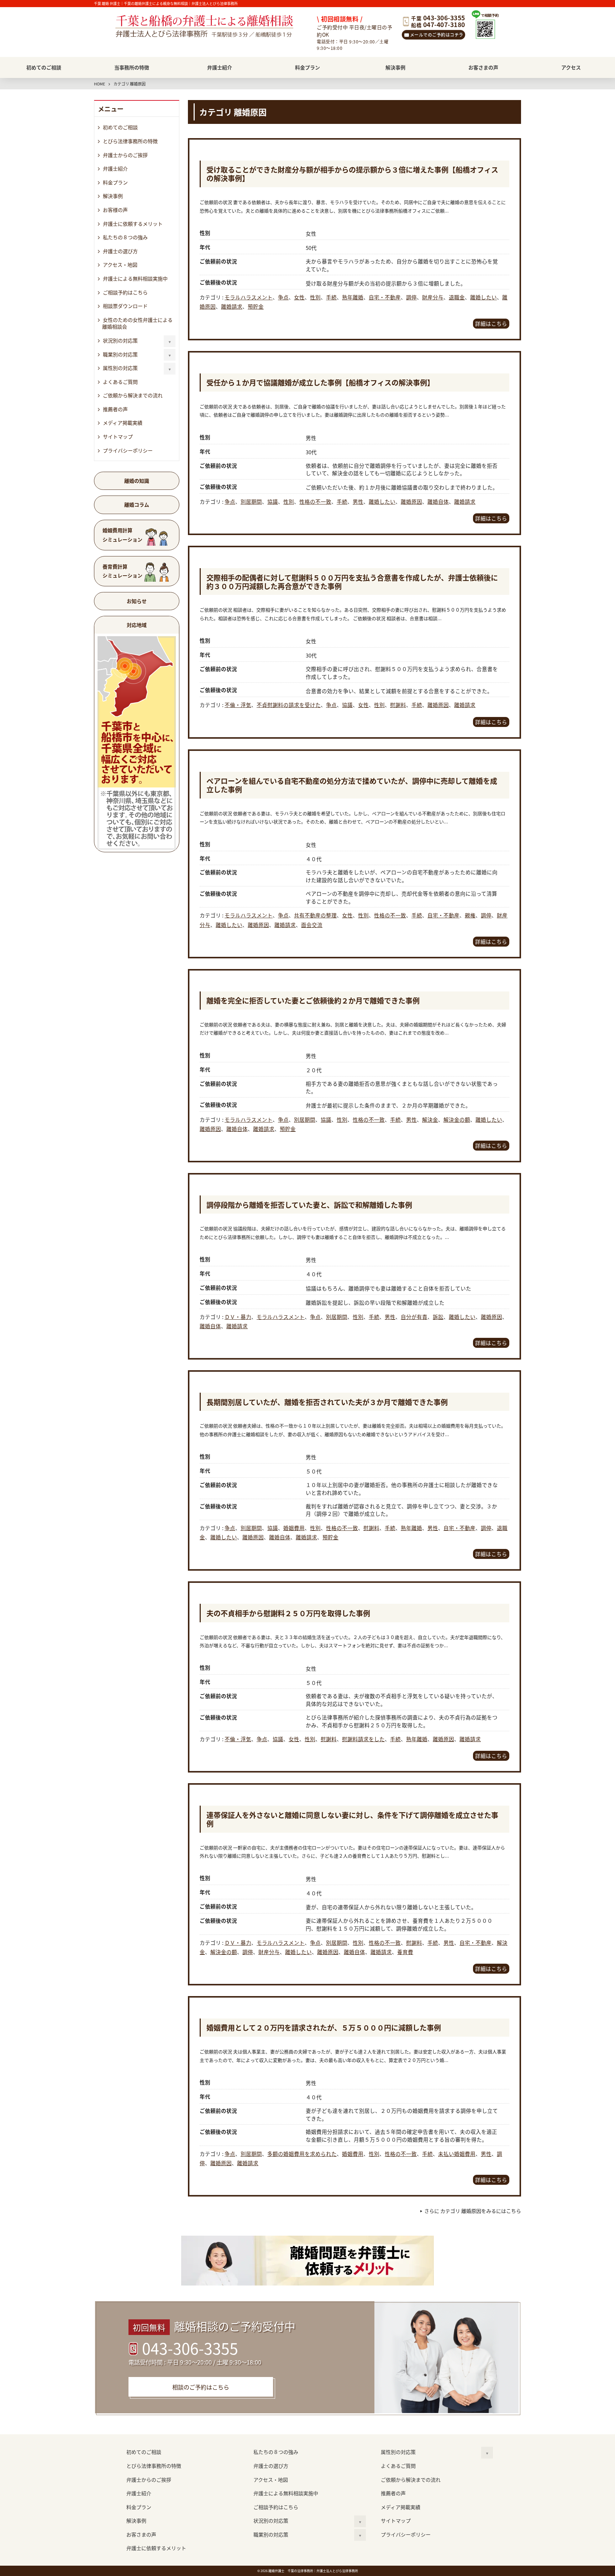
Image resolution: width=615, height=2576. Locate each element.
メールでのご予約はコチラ (437, 35)
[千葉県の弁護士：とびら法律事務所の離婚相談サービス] (213, 33)
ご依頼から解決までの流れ (133, 395)
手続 (331, 297)
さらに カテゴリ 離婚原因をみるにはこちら (473, 2211)
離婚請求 (232, 306)
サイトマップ (118, 436)
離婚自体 (438, 501)
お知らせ (137, 601)
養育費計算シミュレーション (122, 571)
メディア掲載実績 (123, 423)
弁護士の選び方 (120, 251)
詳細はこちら (491, 323)
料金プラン (307, 67)
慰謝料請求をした (363, 1739)
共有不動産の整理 (315, 915)
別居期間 (251, 501)
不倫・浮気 (238, 705)
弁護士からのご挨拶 (125, 155)
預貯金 (256, 306)
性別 (315, 297)
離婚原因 (411, 501)
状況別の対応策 (120, 340)
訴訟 (438, 1317)
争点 (283, 297)
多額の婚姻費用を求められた (302, 2154)
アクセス (571, 67)
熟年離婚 (353, 297)
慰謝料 (398, 705)
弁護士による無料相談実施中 (135, 278)
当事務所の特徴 (132, 67)
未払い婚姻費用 (457, 2154)
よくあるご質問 (120, 382)
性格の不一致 (315, 501)
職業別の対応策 (120, 354)
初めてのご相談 (44, 67)
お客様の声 (115, 210)
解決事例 (395, 67)
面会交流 (312, 925)
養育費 (405, 1952)
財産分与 (433, 297)
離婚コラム (137, 504)
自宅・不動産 (385, 297)
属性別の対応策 (120, 368)
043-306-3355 (190, 2348)
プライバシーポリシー (128, 450)
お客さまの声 (483, 67)
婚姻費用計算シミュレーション (122, 535)
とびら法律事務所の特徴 (130, 141)
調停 (411, 297)
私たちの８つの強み (125, 237)
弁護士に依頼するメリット (133, 224)
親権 (470, 915)
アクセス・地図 (120, 265)
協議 (273, 501)
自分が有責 (414, 1317)
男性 (358, 501)
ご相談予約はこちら (125, 292)
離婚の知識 (137, 481)
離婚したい (483, 297)
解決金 (430, 1119)
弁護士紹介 (220, 67)
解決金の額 (457, 1119)
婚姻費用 (294, 1528)
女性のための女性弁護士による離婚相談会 (137, 323)
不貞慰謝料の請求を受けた (289, 705)
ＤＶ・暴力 (238, 1317)
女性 (299, 297)
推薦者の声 (115, 409)
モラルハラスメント (249, 297)
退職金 (457, 297)
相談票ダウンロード (125, 306)
